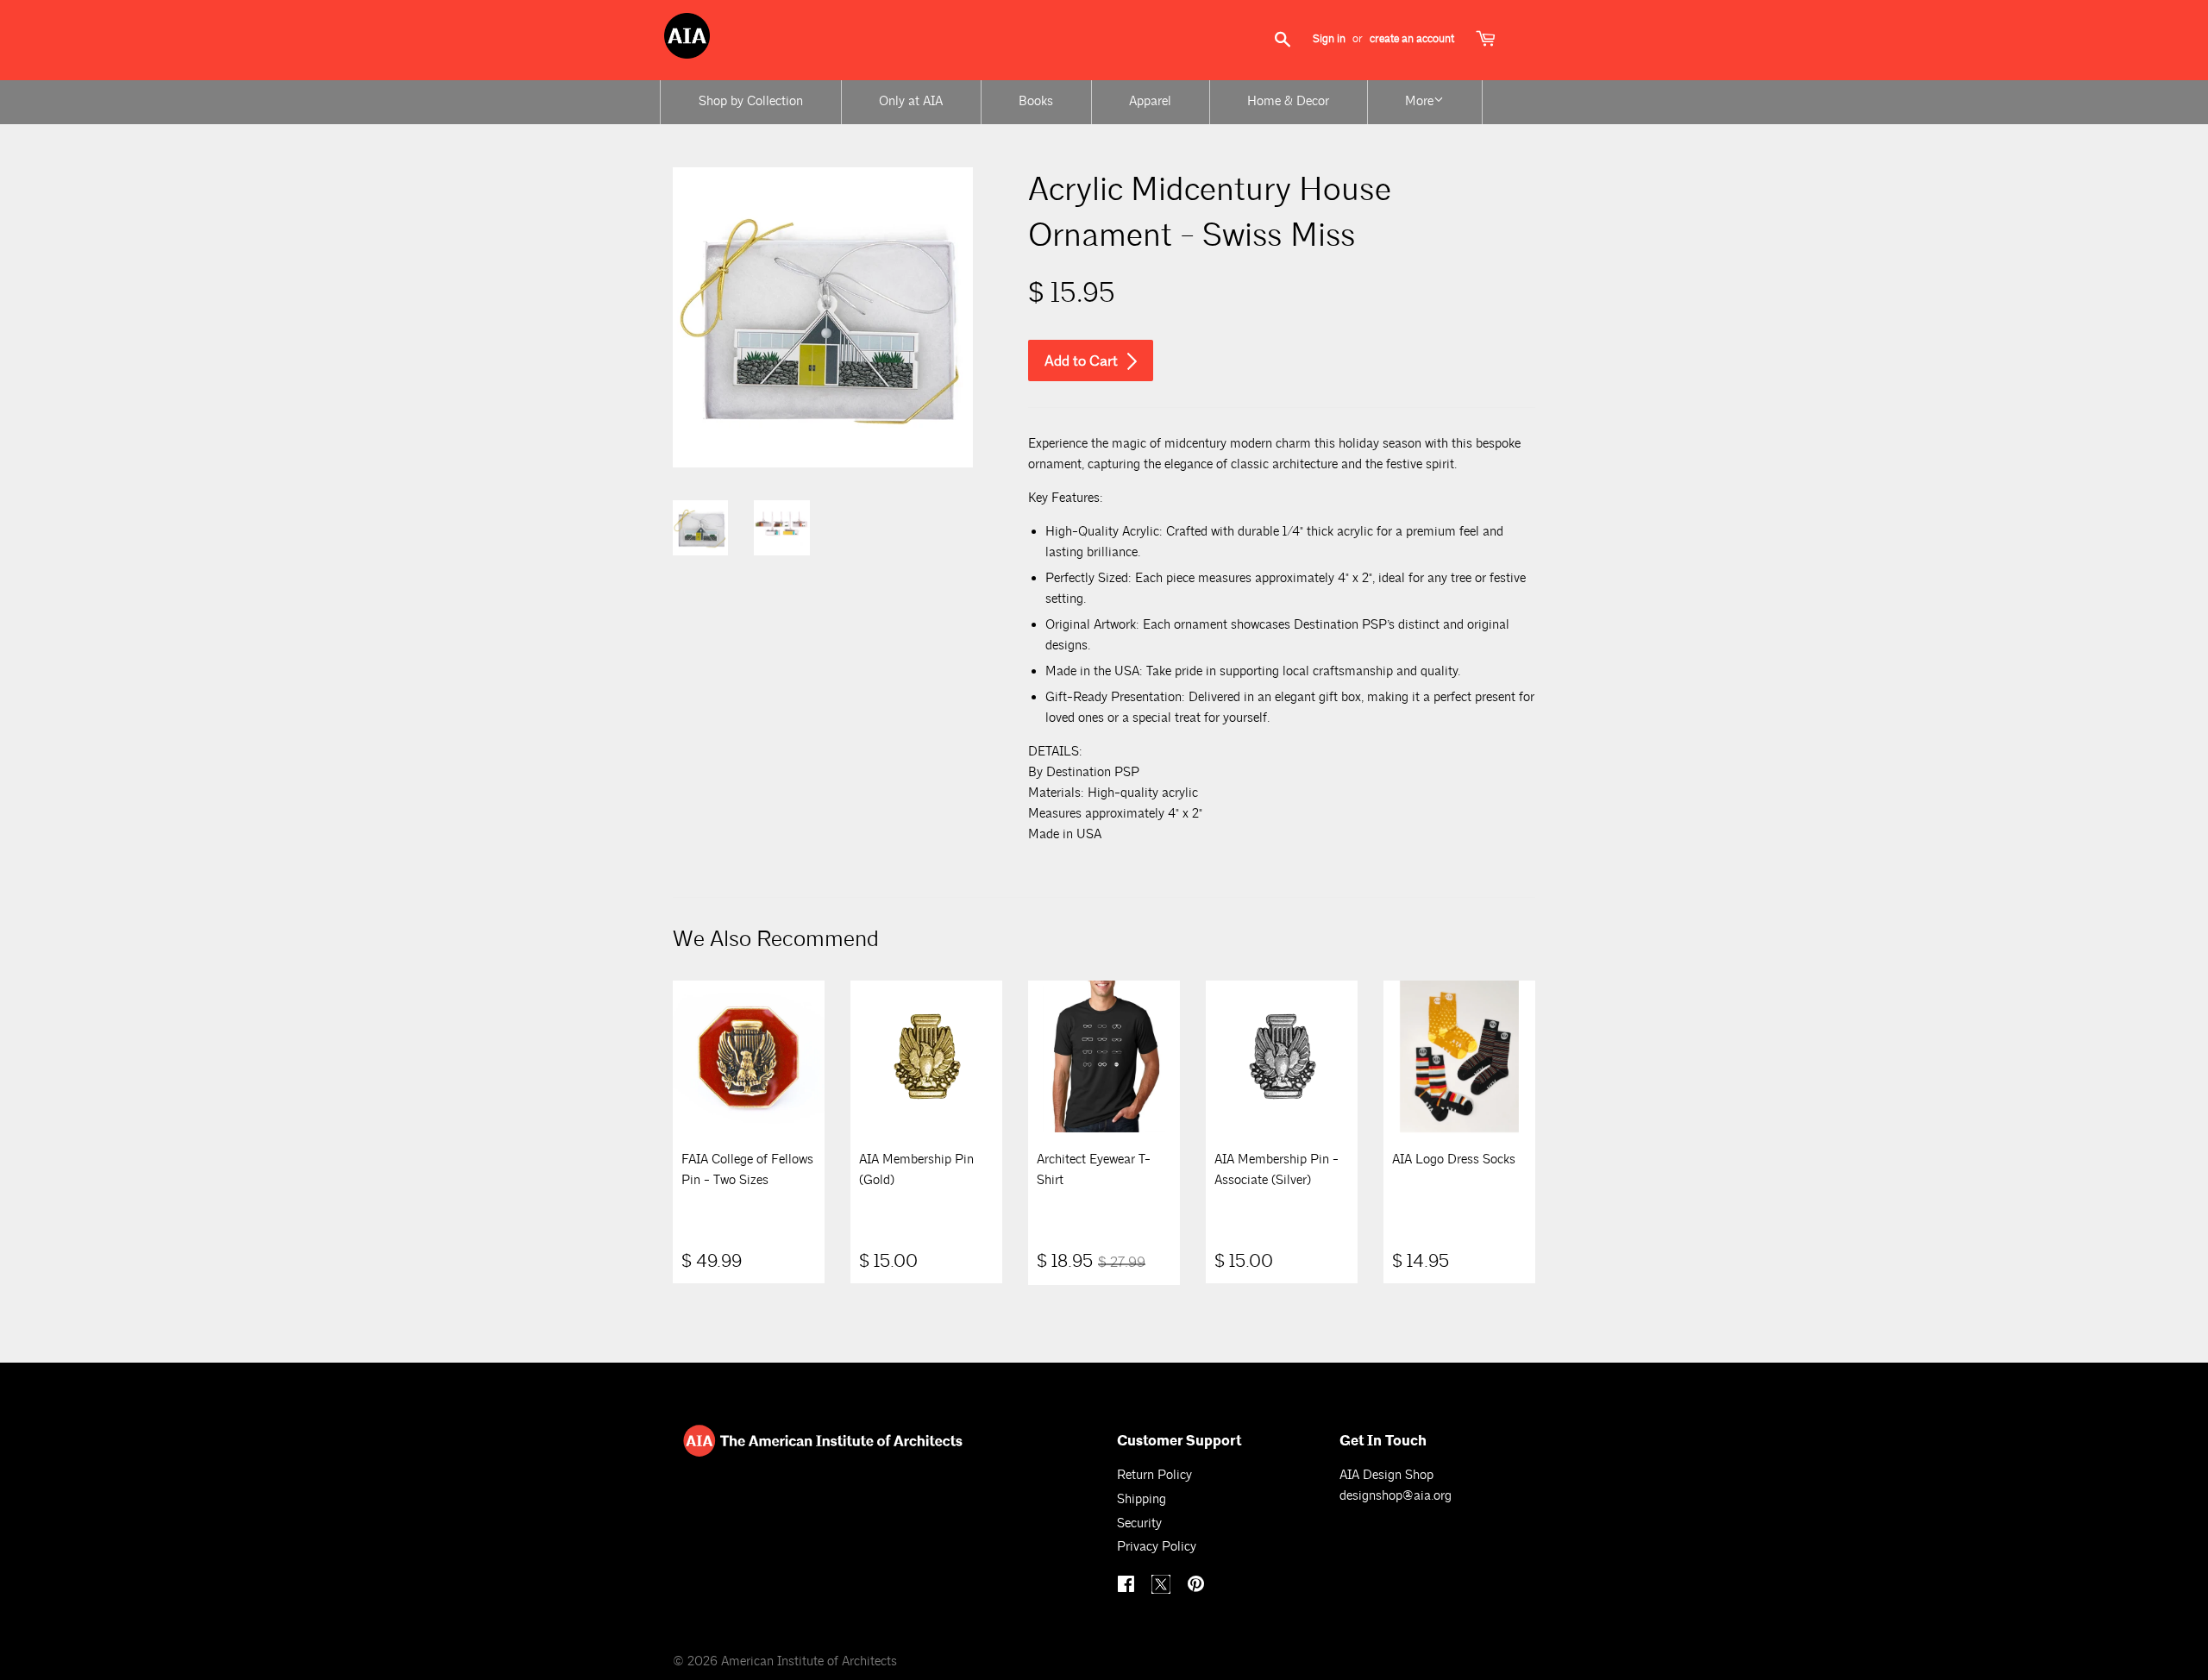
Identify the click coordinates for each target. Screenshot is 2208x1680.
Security (1139, 1523)
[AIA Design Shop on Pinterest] (1198, 1586)
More (1419, 101)
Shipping (1142, 1499)
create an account (1412, 39)
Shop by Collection (751, 101)
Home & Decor (1288, 101)
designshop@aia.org (1396, 1496)
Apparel (1150, 101)
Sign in (1329, 39)
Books (1036, 101)
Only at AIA (911, 101)
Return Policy (1154, 1475)
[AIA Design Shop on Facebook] (1128, 1586)
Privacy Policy (1157, 1547)
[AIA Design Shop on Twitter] (1163, 1590)
